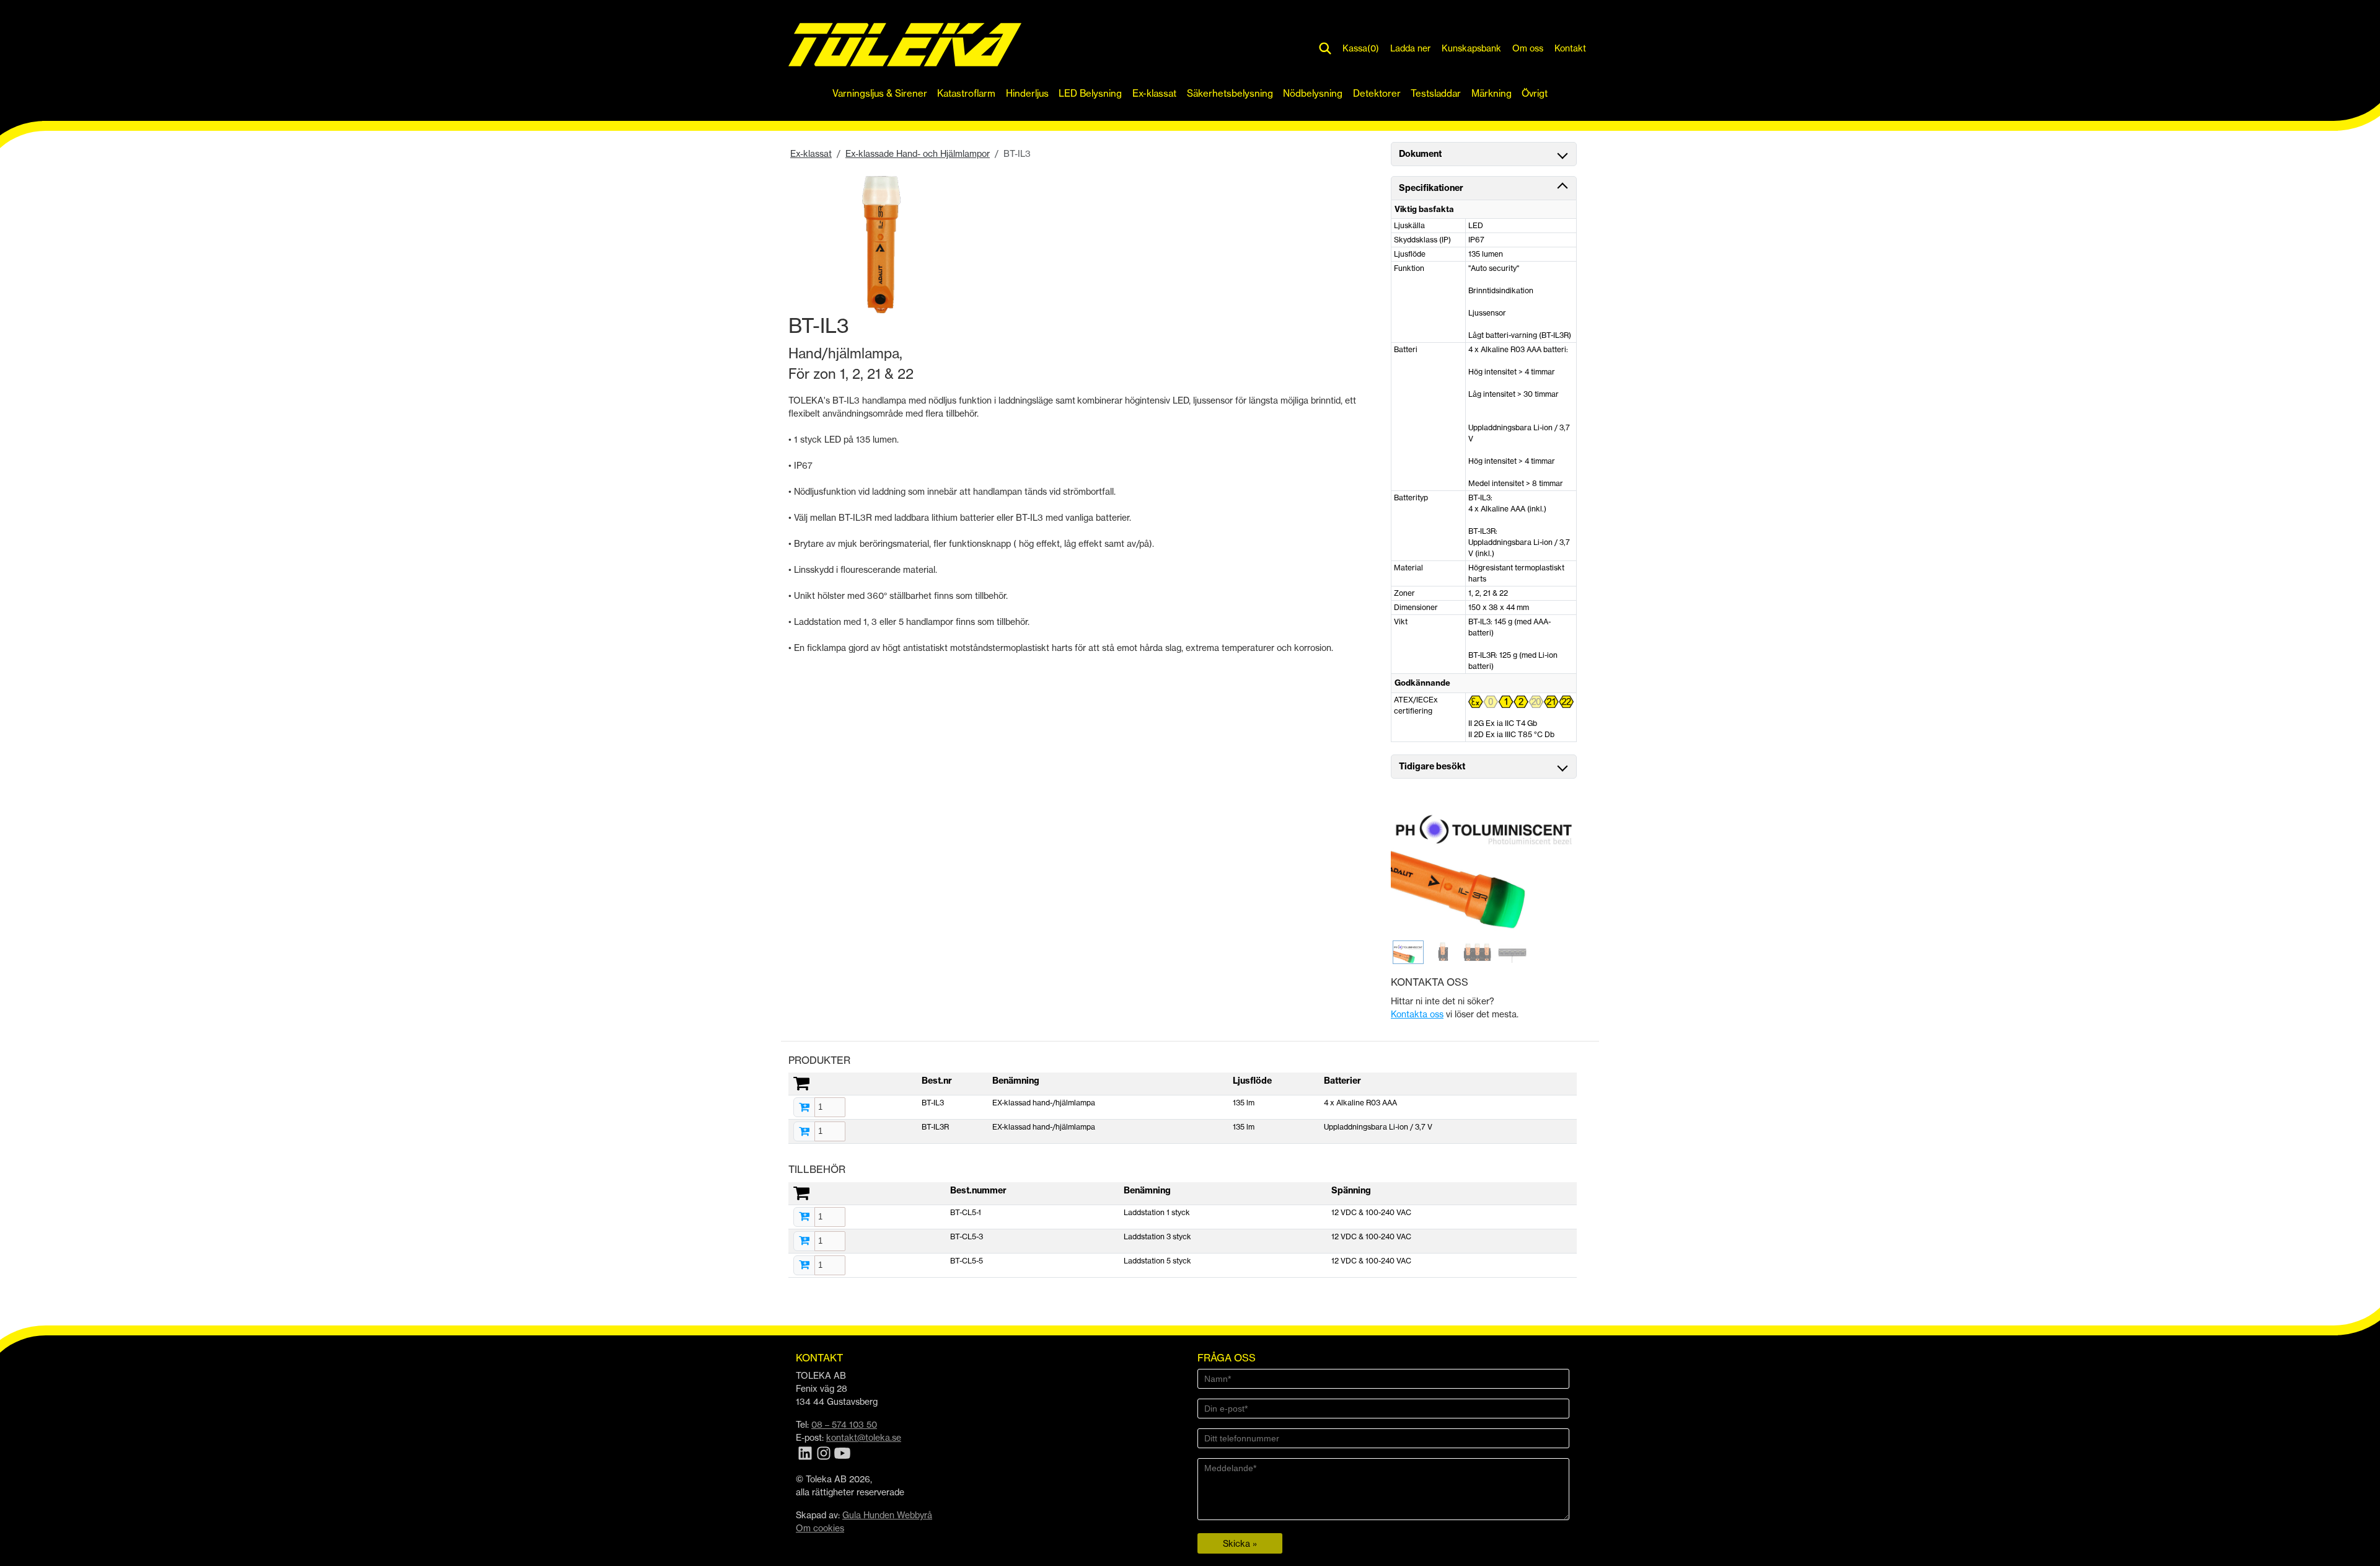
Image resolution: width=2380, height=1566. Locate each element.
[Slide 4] (1512, 952)
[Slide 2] (1443, 952)
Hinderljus (1027, 93)
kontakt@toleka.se (864, 1437)
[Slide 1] (1408, 952)
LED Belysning (1090, 93)
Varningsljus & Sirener (880, 93)
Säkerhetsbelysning (1230, 93)
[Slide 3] (1478, 952)
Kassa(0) (1361, 48)
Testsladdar (1436, 93)
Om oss (1528, 48)
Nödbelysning (1313, 93)
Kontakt (1570, 48)
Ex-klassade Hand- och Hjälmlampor (918, 153)
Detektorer (1377, 93)
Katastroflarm (966, 93)
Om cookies (820, 1528)
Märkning (1492, 93)
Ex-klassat (1154, 93)
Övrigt (1535, 93)
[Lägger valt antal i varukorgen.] (804, 1108)
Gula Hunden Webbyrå (887, 1515)
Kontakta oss (1417, 1014)
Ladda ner (1410, 48)
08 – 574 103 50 (844, 1424)
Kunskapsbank (1471, 48)
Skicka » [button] (1240, 1543)
